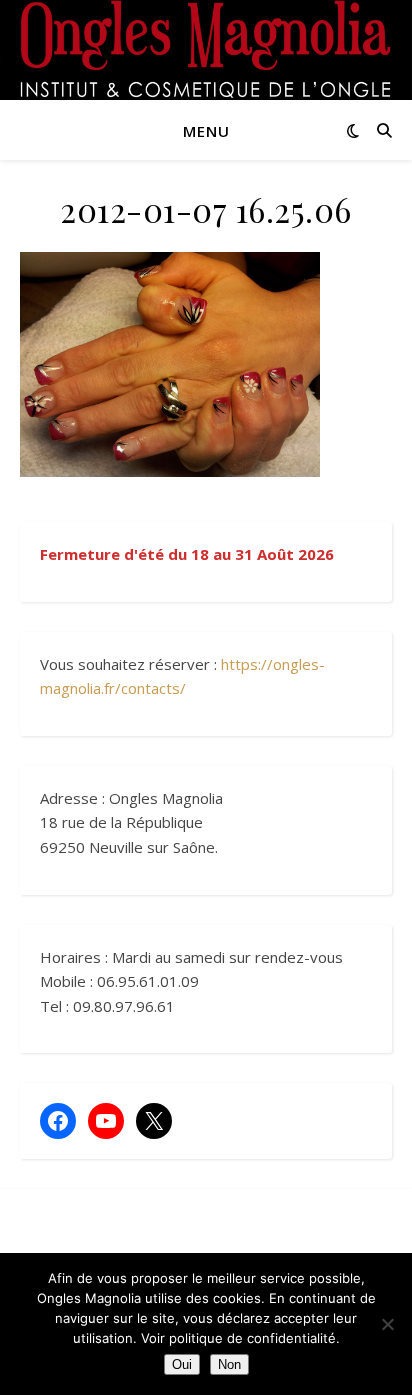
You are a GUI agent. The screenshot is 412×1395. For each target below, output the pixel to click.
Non (229, 1364)
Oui (182, 1364)
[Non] (387, 1324)
